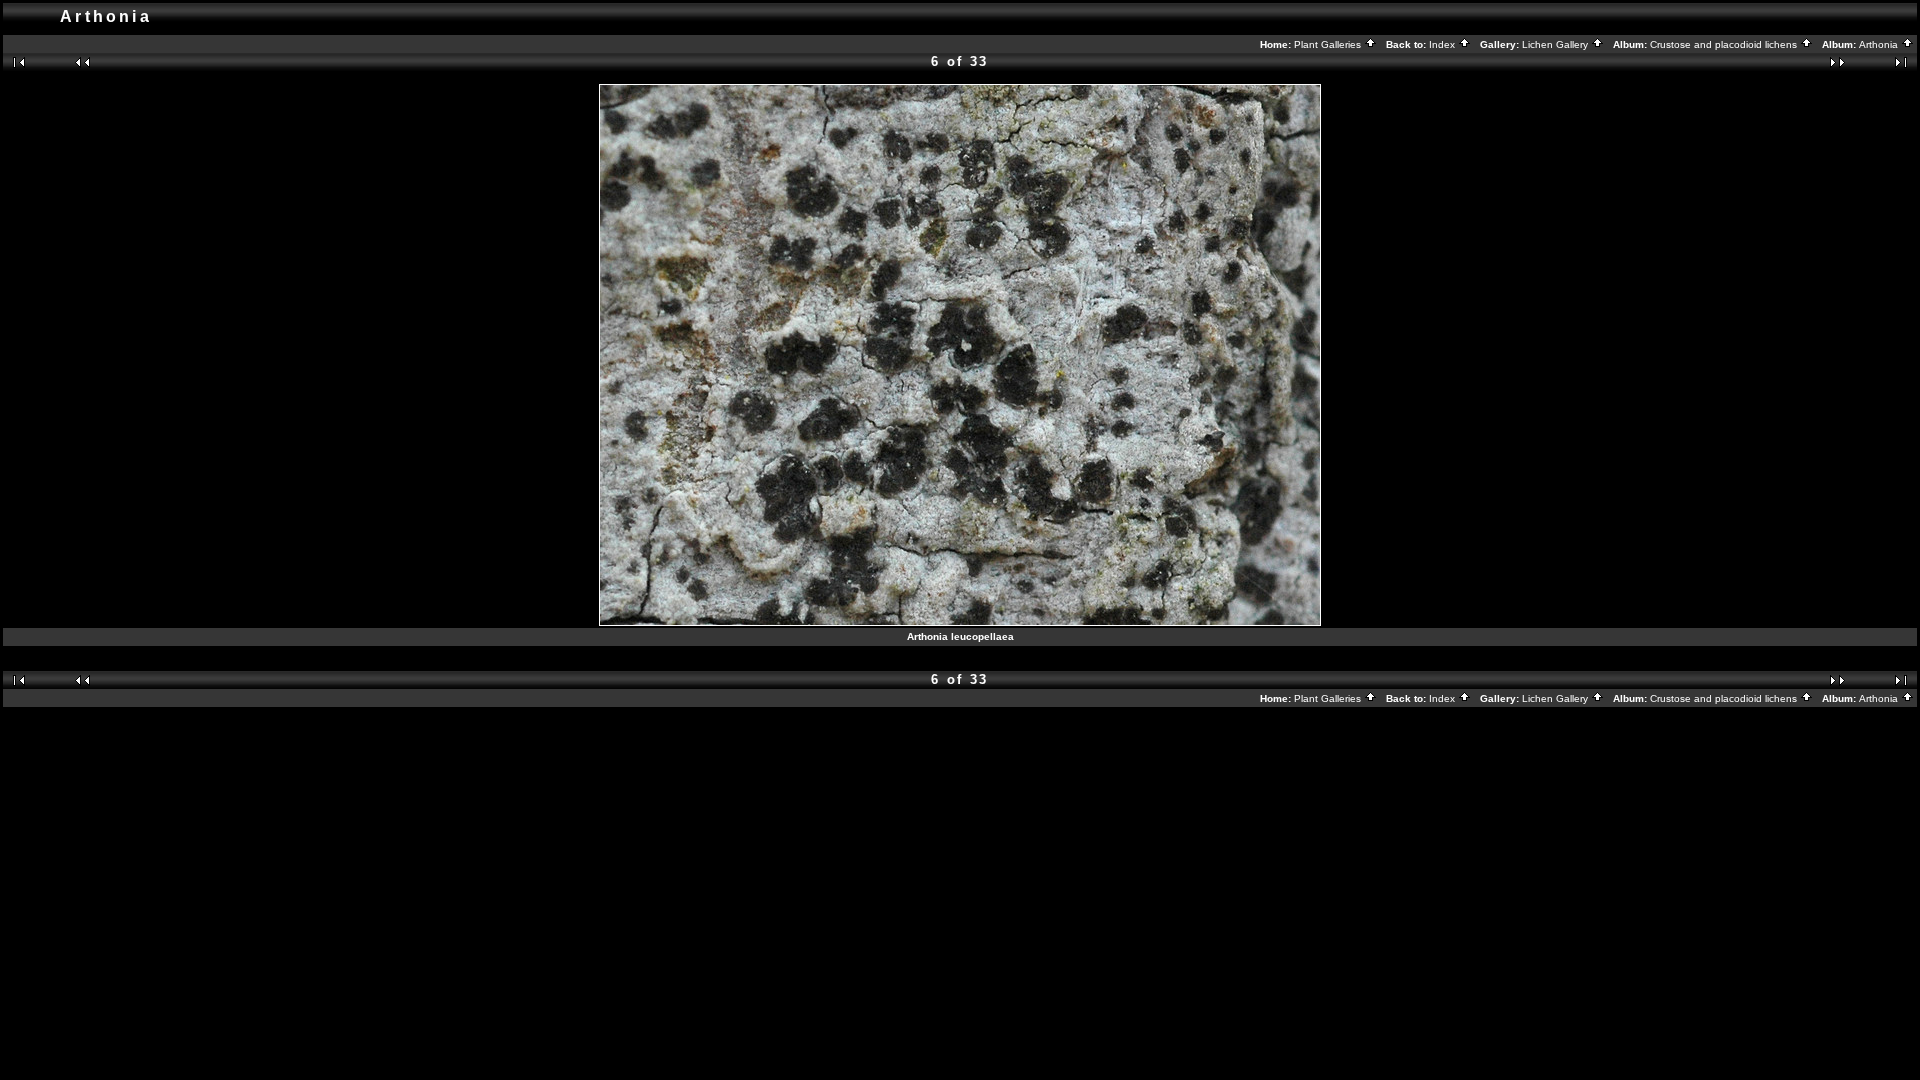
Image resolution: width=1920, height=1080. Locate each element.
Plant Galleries (1329, 44)
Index (1443, 44)
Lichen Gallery (1556, 44)
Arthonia (1880, 44)
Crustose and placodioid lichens (1725, 44)
